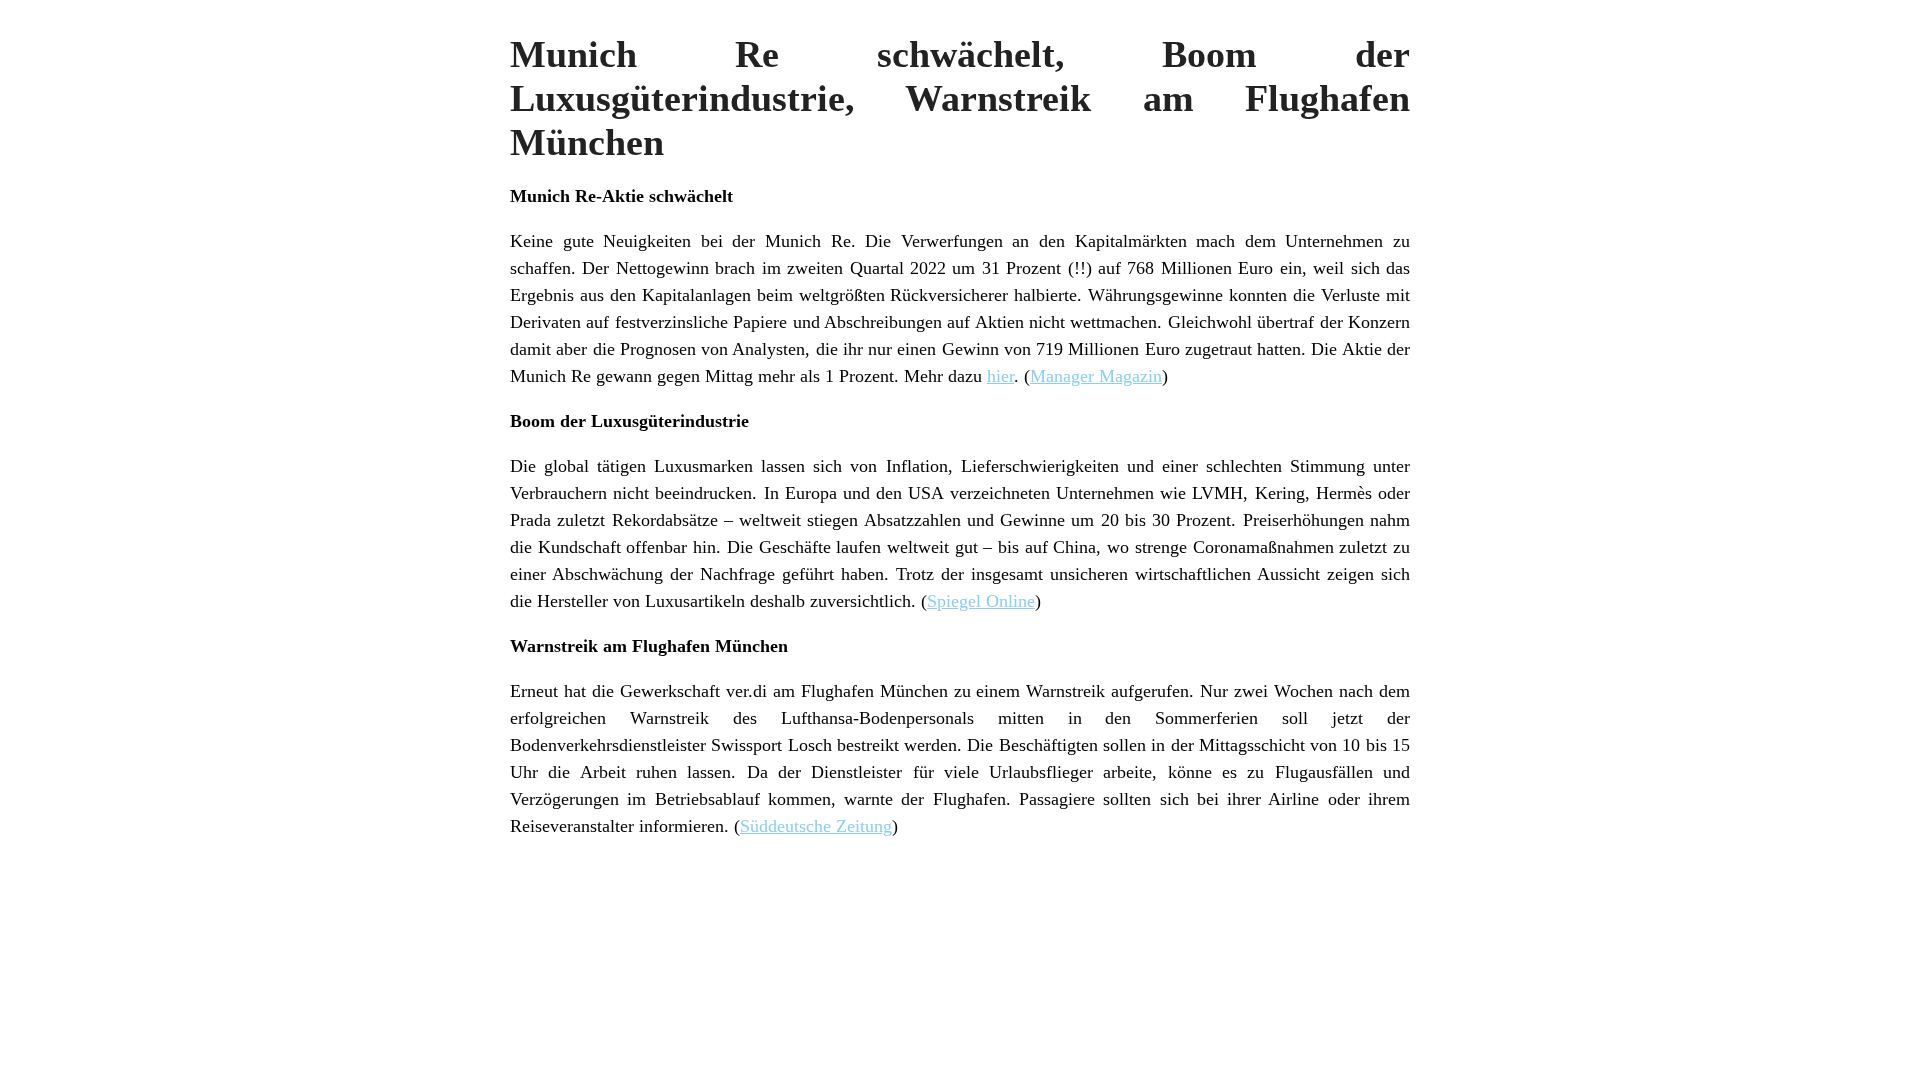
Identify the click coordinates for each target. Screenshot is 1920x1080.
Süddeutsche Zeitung (816, 826)
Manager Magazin (1096, 376)
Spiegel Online (981, 601)
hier (1000, 376)
